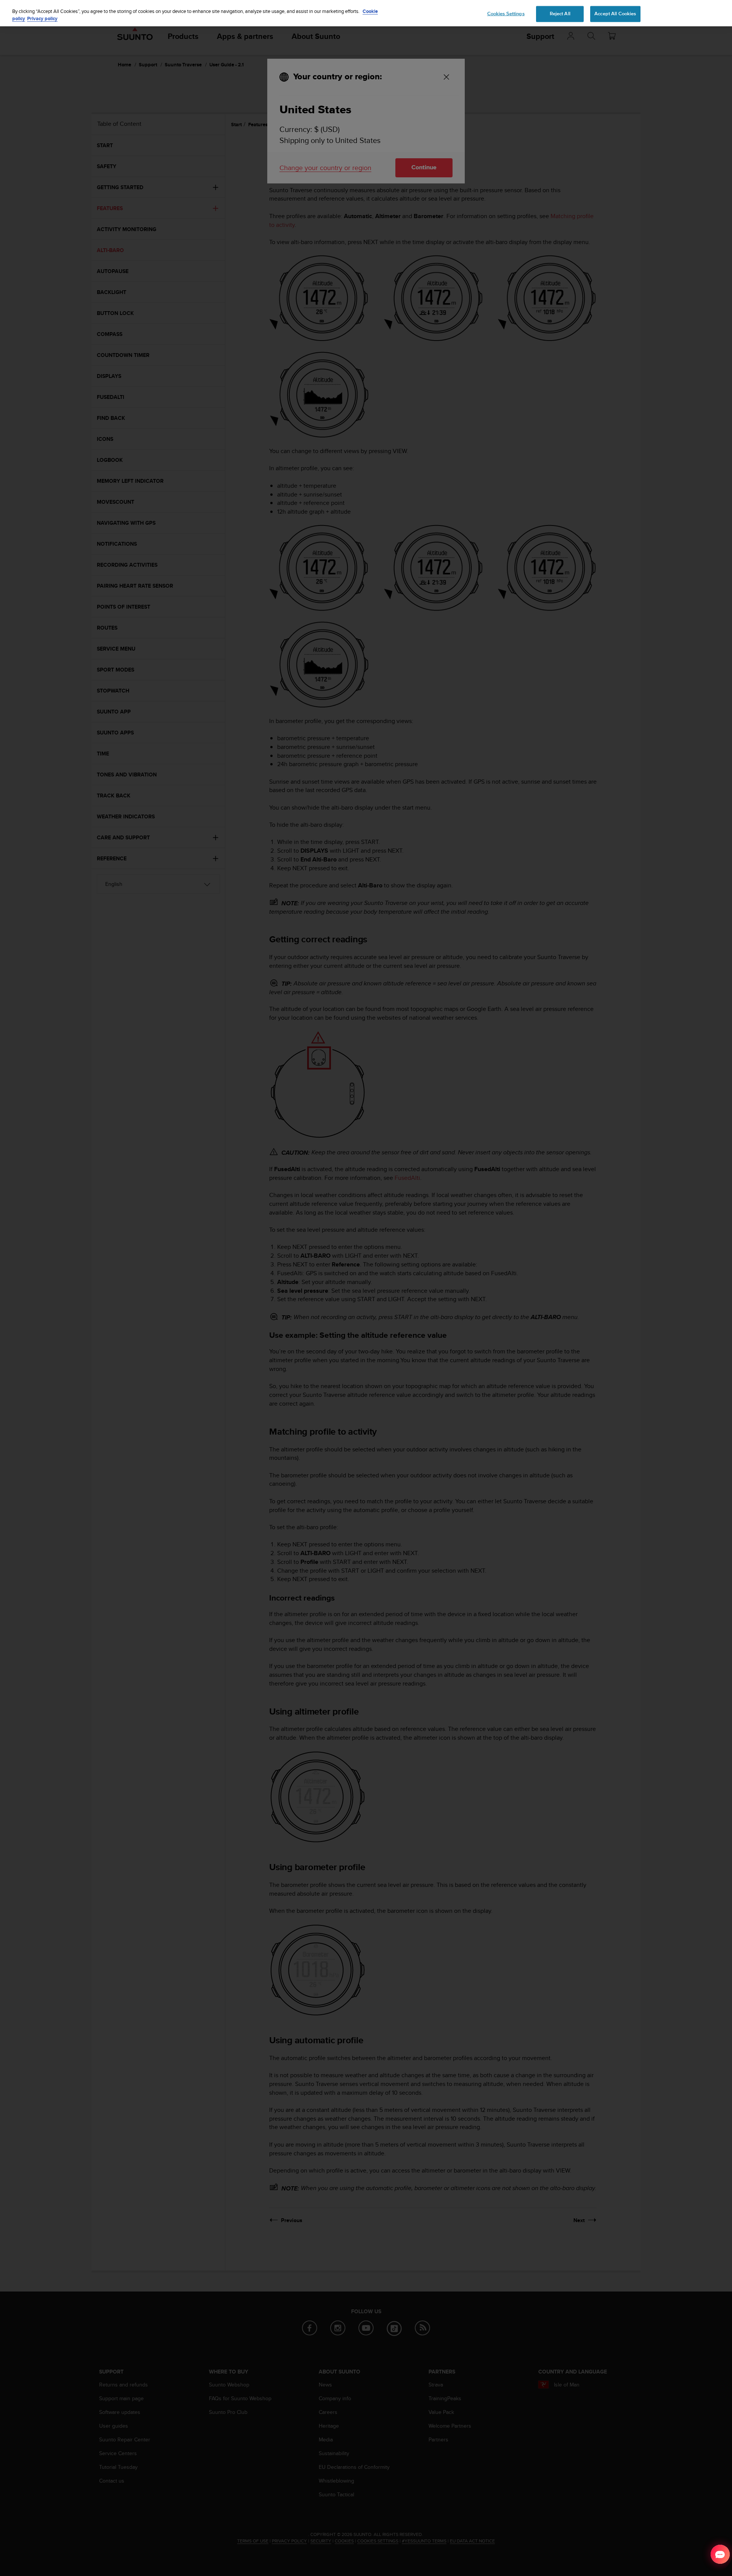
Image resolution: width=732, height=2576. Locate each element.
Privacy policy (42, 19)
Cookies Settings (506, 13)
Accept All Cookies (615, 13)
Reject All (560, 13)
